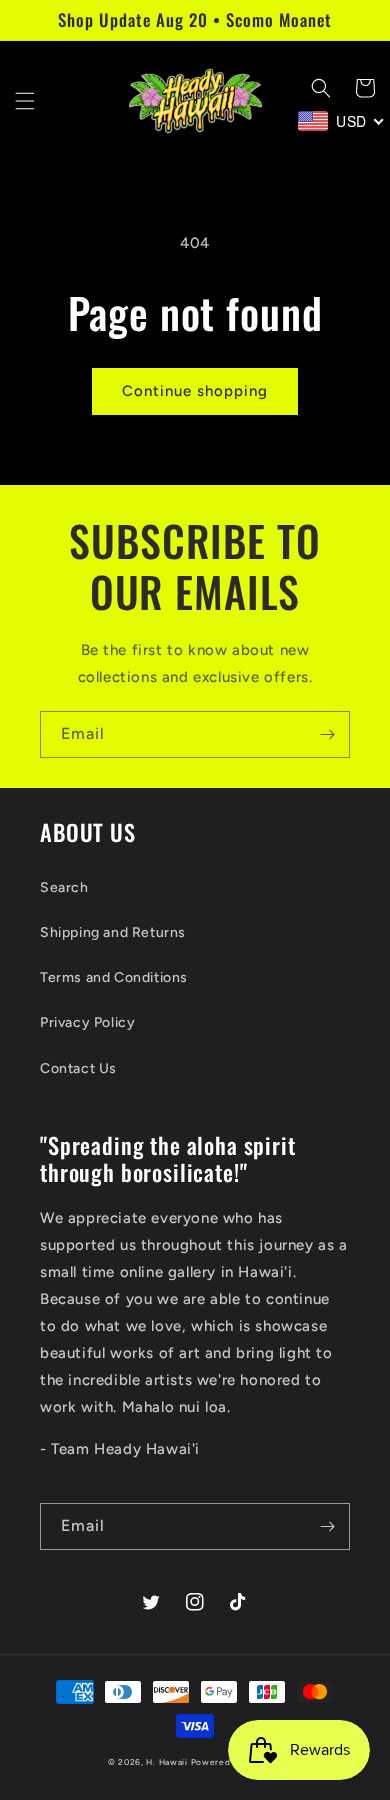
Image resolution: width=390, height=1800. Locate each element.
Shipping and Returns (113, 932)
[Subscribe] (327, 734)
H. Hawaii (166, 1762)
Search (64, 887)
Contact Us (78, 1068)
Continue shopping (195, 391)
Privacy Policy (87, 1022)
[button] (25, 101)
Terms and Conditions (114, 977)
